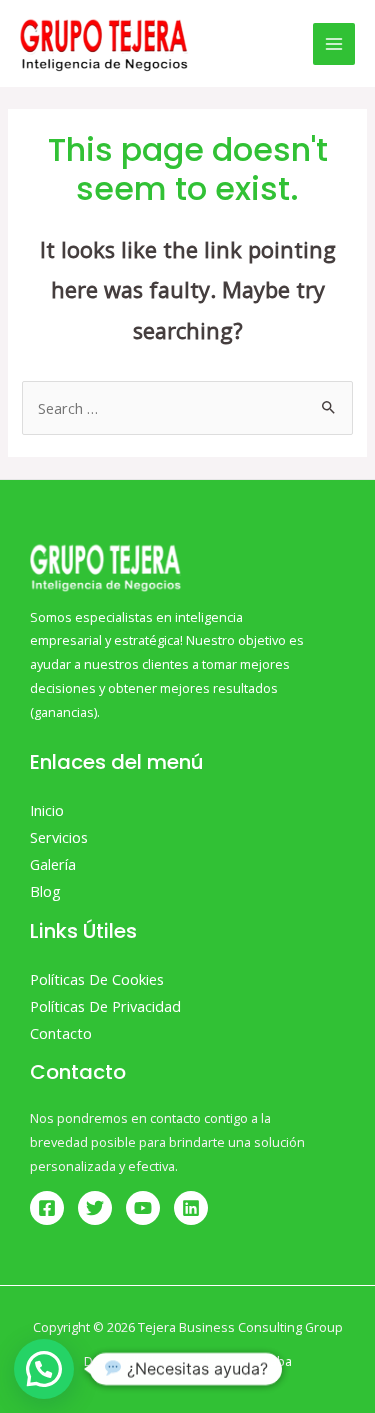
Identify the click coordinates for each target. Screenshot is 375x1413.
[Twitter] (95, 1208)
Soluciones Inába (240, 1361)
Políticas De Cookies (97, 979)
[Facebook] (47, 1208)
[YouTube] (143, 1208)
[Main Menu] (334, 44)
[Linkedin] (191, 1208)
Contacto (61, 1033)
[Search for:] (187, 408)
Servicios (59, 837)
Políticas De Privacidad (105, 1006)
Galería (53, 864)
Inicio (47, 810)
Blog (45, 891)
